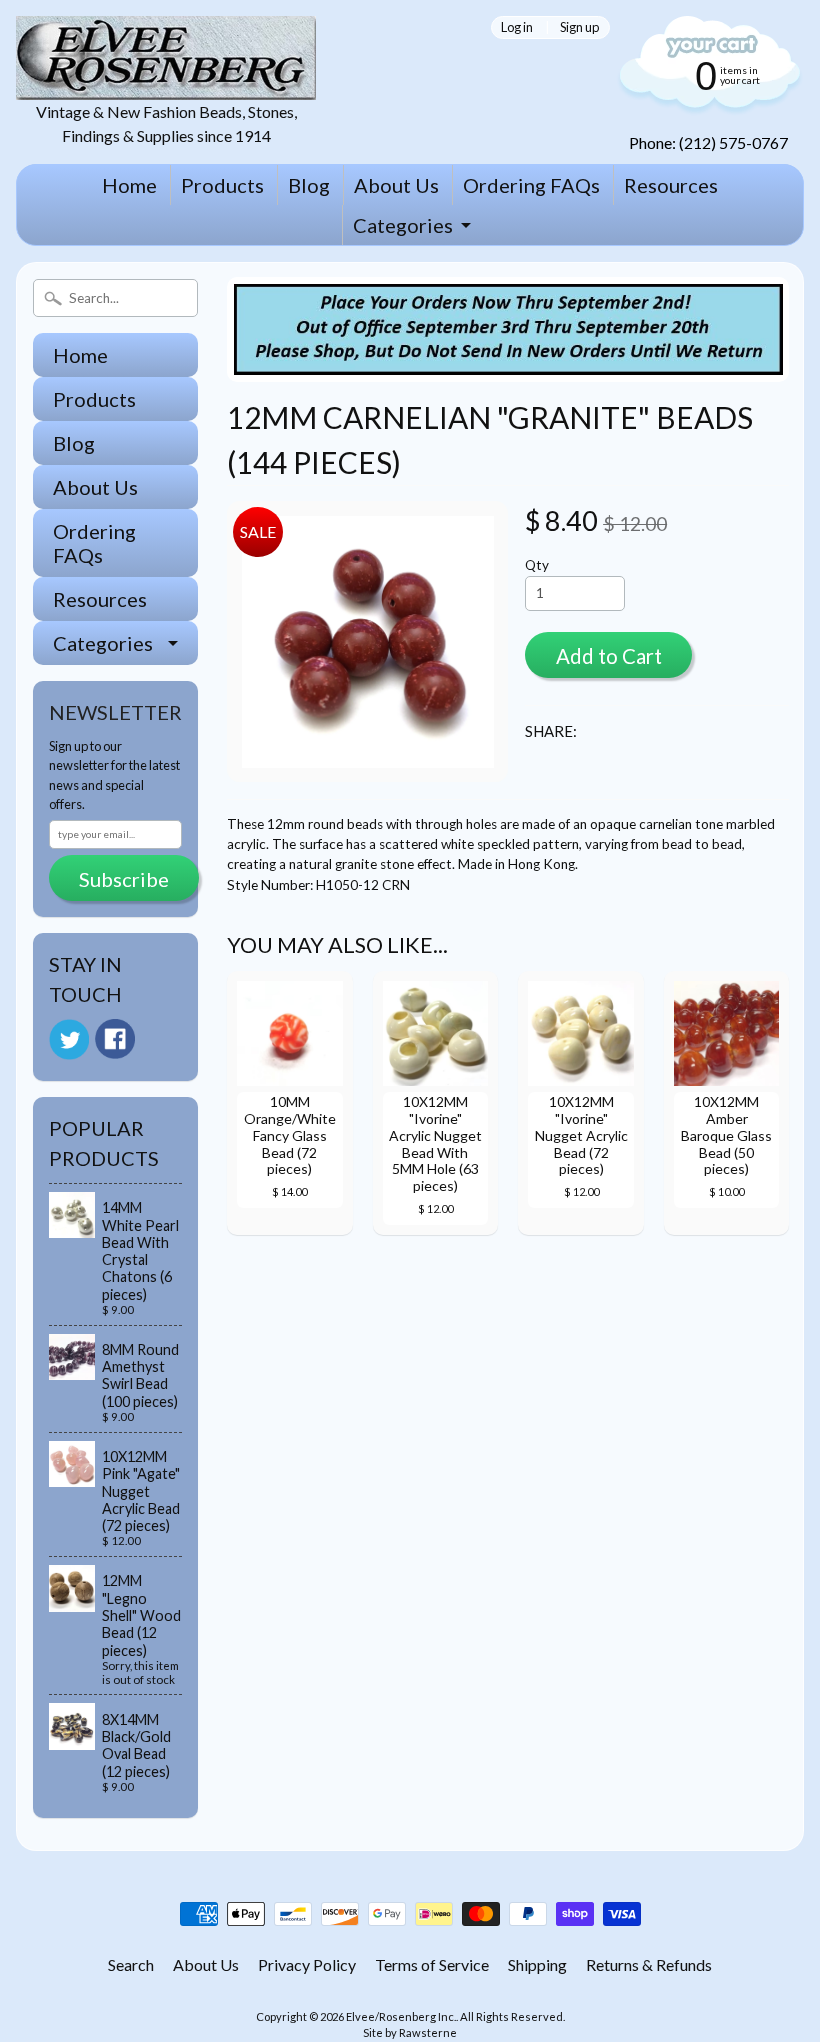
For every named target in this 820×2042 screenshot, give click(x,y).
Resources (671, 185)
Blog (309, 185)
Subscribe (124, 879)
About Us (396, 185)
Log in (517, 27)
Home (129, 185)
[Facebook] (115, 1039)
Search (131, 1964)
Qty (537, 565)
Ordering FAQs (531, 185)
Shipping (537, 1964)
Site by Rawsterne (410, 2032)
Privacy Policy (307, 1964)
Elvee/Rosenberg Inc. (401, 2016)
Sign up (579, 27)
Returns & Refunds (649, 1964)
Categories (403, 225)
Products (222, 185)
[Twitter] (69, 1039)
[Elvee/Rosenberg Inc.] (166, 87)
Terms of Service (432, 1964)
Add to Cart (609, 656)
